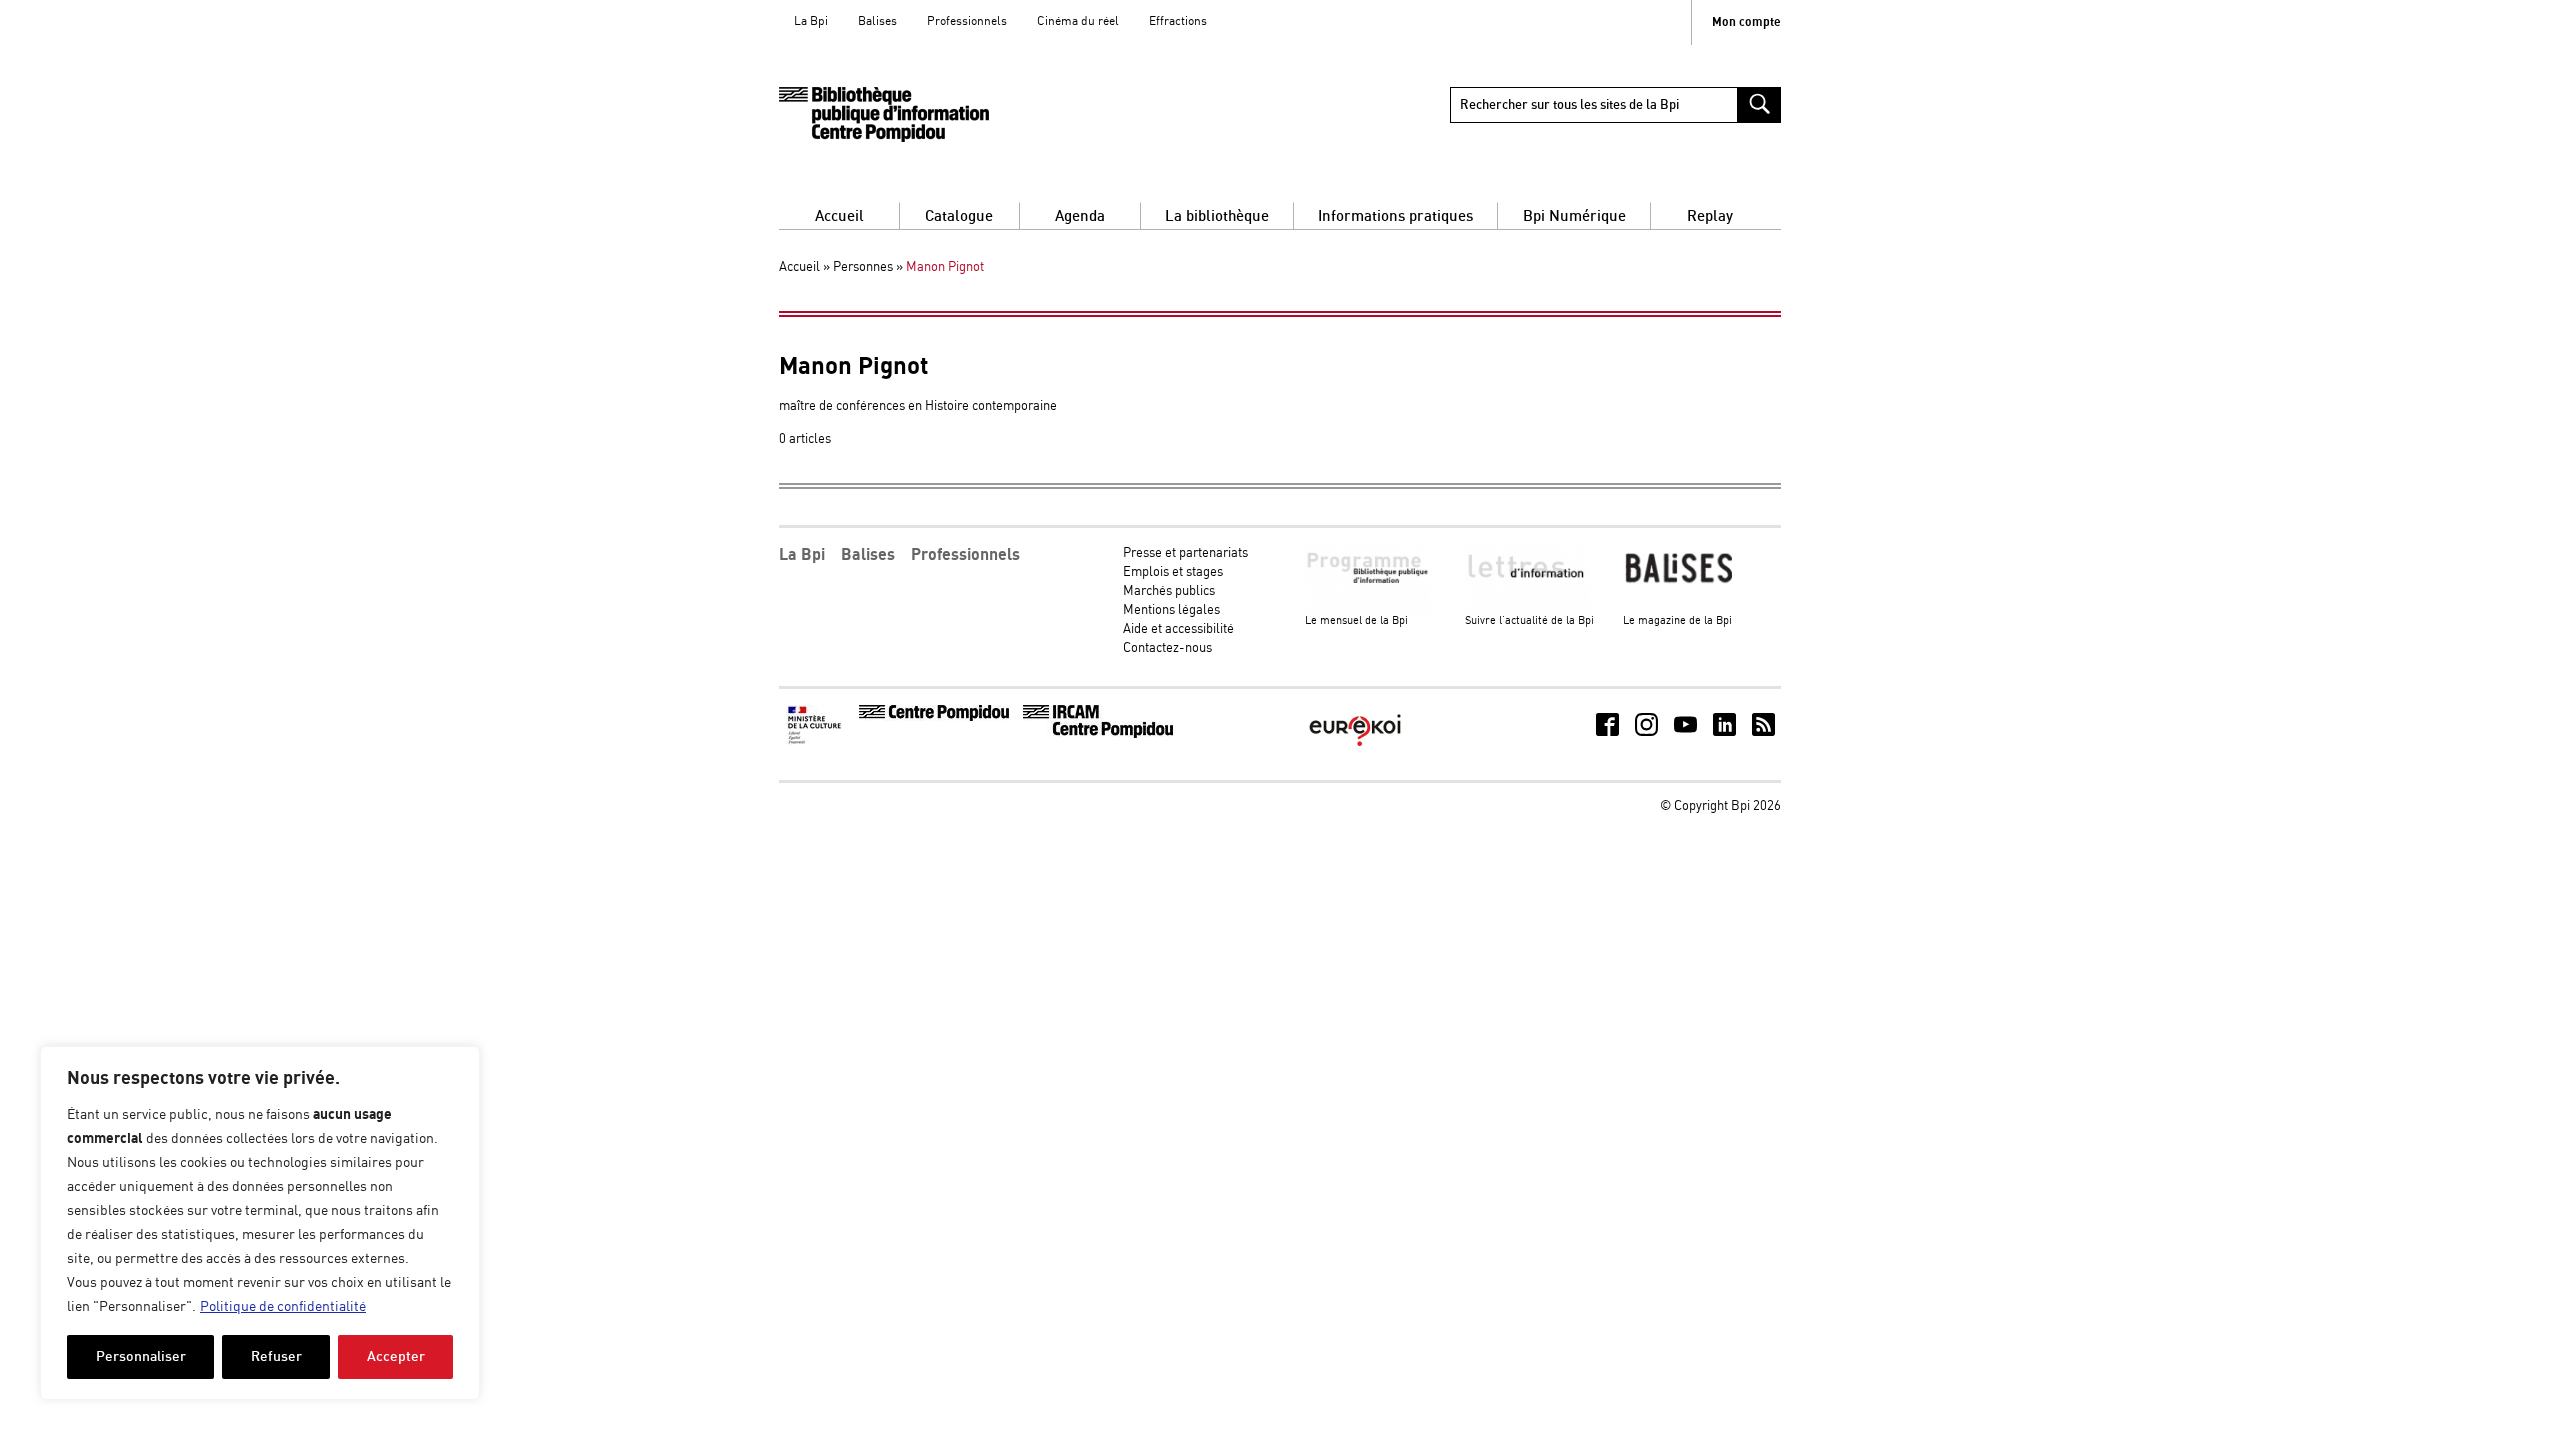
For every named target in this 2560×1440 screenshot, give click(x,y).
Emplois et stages (1173, 572)
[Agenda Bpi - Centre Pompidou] (884, 114)
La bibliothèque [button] (1217, 216)
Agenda (1080, 216)
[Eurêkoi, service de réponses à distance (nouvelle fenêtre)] (1355, 748)
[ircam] (1098, 734)
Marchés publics (1169, 591)
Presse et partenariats (1185, 553)
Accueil (839, 216)
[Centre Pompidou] (934, 717)
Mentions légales (1171, 610)
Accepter (396, 1356)
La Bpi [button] (802, 555)
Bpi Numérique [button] (1574, 216)
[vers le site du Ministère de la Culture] (816, 741)
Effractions (1178, 21)
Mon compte (1746, 22)
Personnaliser (141, 1356)
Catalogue (959, 216)
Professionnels (967, 21)
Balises (877, 21)
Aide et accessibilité (1178, 629)
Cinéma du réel (1078, 21)
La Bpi (811, 21)
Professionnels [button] (965, 555)
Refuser (276, 1356)
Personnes (863, 267)
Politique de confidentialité (283, 1307)
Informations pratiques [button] (1395, 216)
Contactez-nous (1167, 648)
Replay (1710, 216)
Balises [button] (868, 555)
